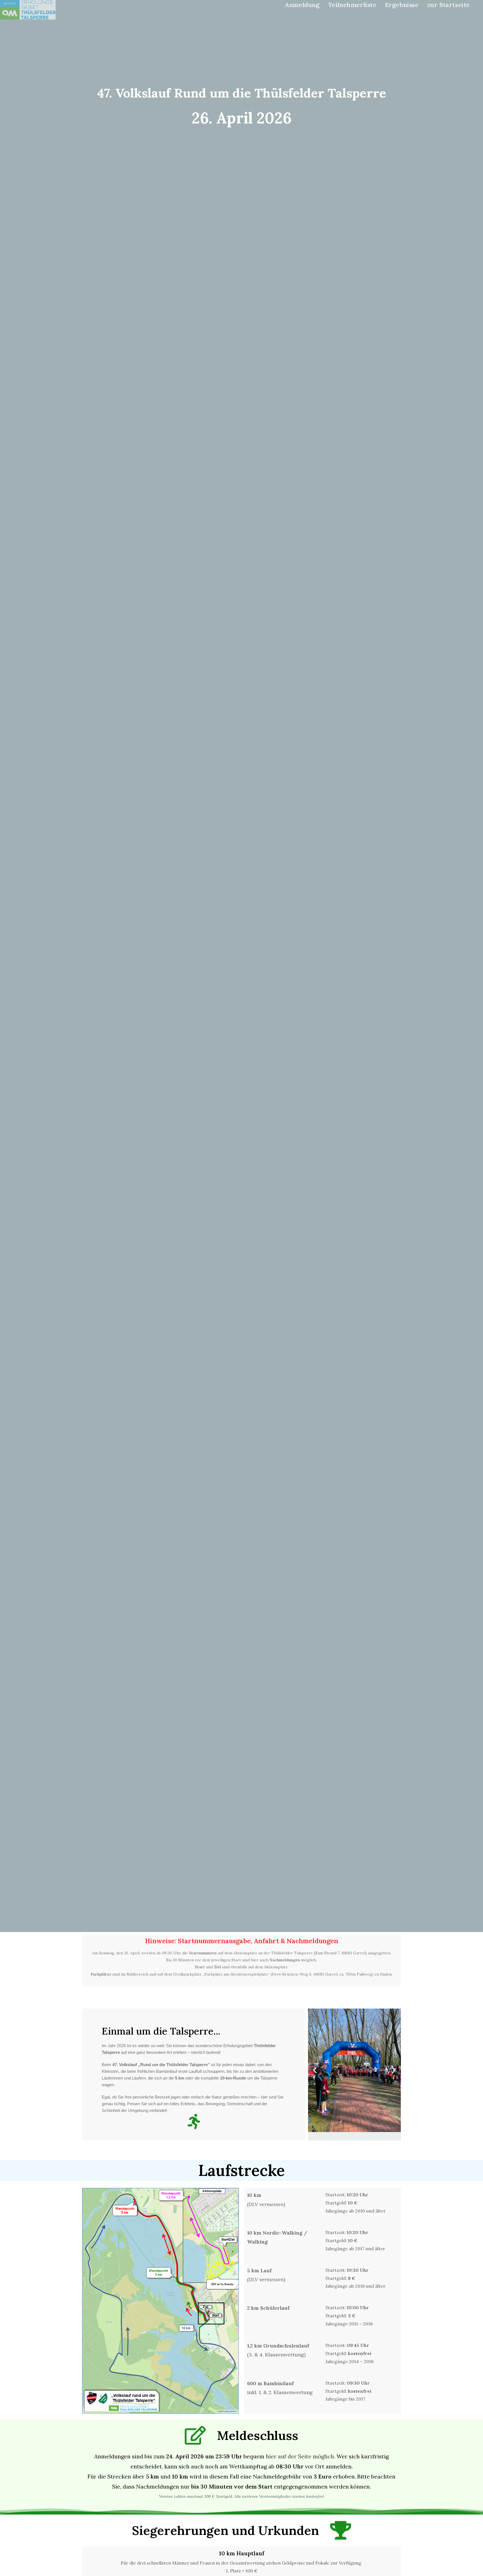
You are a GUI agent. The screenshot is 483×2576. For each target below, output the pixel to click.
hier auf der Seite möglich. (300, 2456)
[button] (315, 2070)
